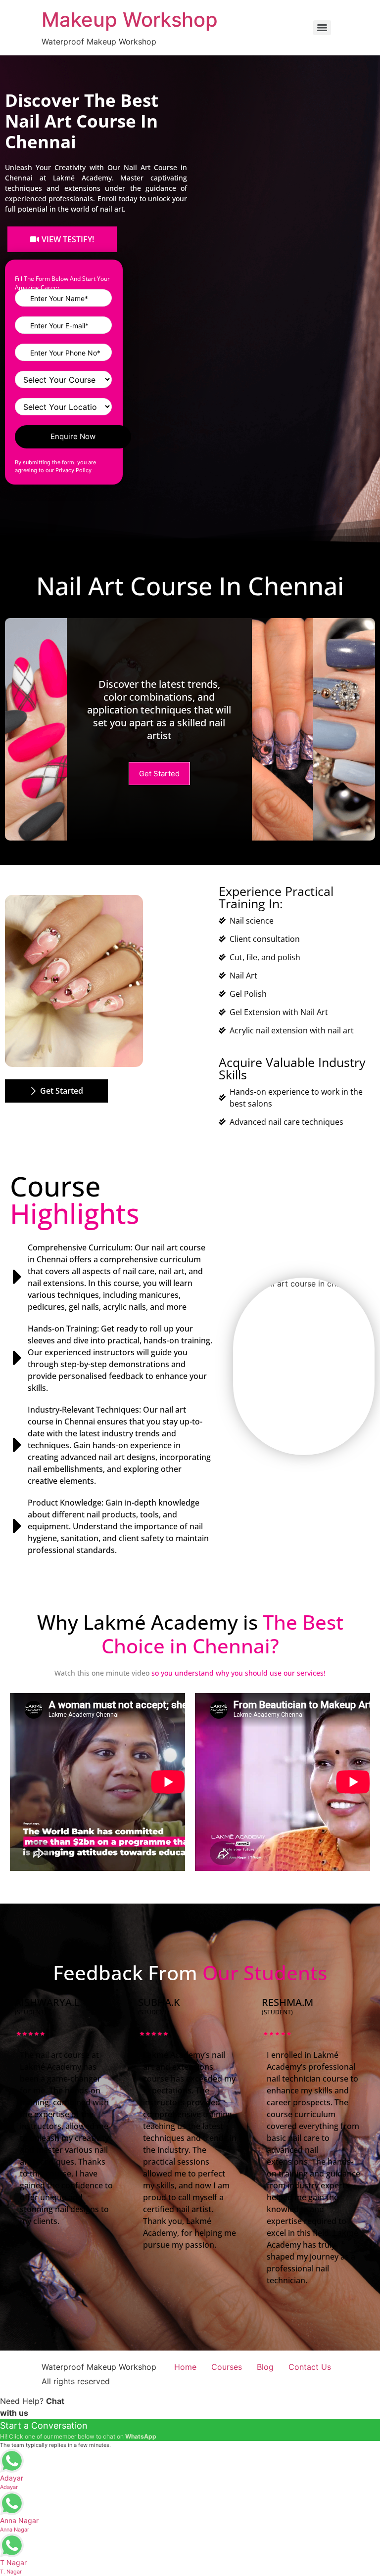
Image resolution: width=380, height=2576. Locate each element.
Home (185, 2367)
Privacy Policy (73, 470)
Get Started (159, 774)
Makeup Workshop (130, 20)
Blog (265, 2367)
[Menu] (322, 28)
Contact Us (310, 2367)
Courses (227, 2367)
